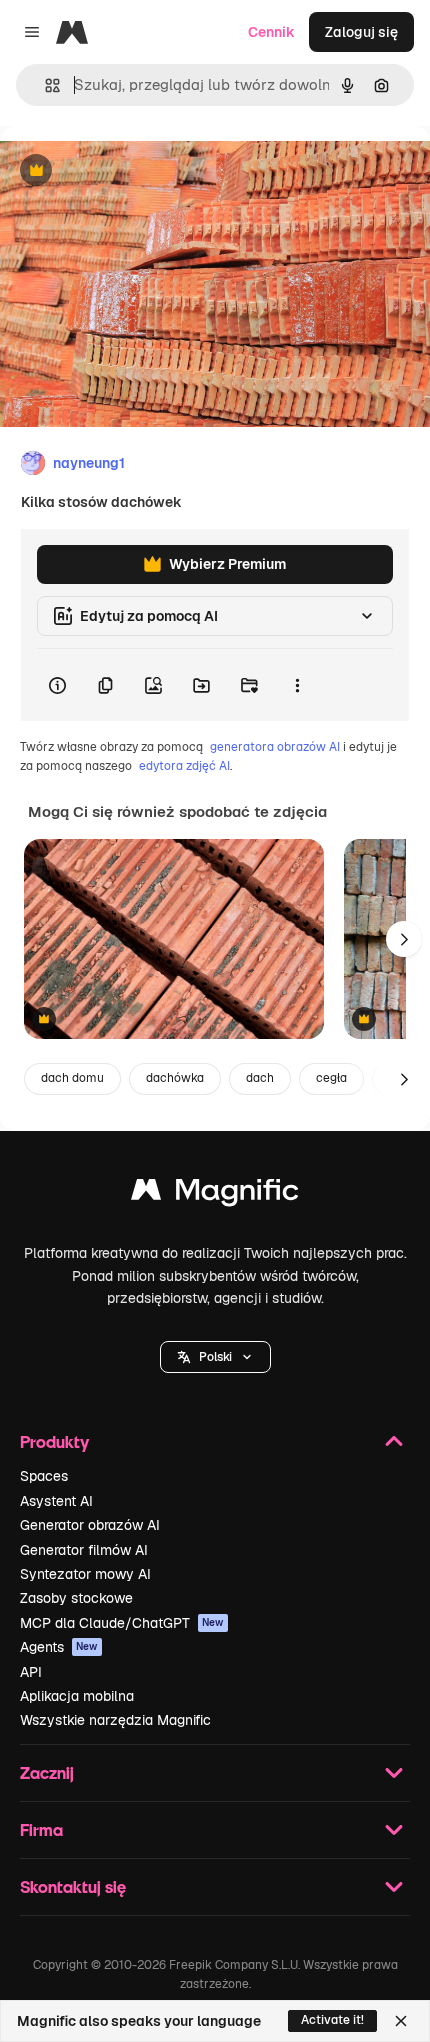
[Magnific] (215, 1194)
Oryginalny (138, 171)
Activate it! (332, 2020)
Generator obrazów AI (90, 1525)
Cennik (271, 32)
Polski (215, 1357)
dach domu (72, 1078)
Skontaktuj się (73, 1886)
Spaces (44, 1476)
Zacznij (47, 1772)
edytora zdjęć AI (184, 766)
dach (260, 1078)
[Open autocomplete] (44, 85)
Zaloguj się (361, 32)
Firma (41, 1829)
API (31, 1672)
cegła (331, 1078)
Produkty (54, 1441)
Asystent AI (56, 1501)
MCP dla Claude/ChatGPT (122, 1623)
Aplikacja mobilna (77, 1696)
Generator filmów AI (84, 1550)
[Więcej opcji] (297, 685)
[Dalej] (404, 939)
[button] (215, 1357)
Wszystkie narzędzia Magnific (115, 1720)
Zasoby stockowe (76, 1598)
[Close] (401, 2021)
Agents (59, 1647)
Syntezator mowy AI (85, 1574)
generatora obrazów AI (275, 747)
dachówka (175, 1078)
